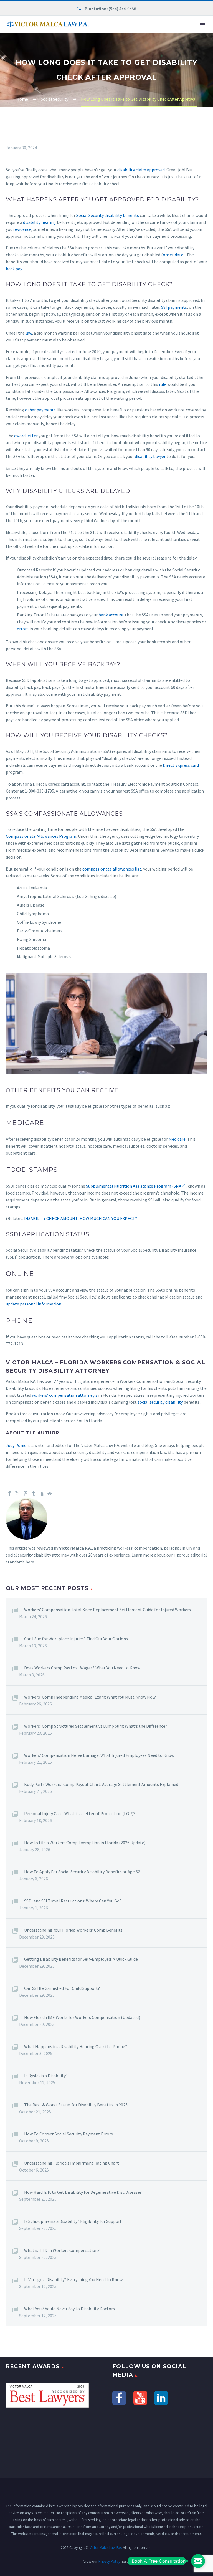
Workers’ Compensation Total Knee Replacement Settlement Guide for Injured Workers (107, 1610)
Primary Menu (202, 25)
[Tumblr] (34, 1493)
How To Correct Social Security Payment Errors (69, 2134)
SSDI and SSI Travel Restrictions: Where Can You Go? (73, 1901)
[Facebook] (9, 1493)
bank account (111, 615)
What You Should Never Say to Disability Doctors (69, 2309)
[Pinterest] (26, 1493)
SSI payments (174, 307)
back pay (14, 269)
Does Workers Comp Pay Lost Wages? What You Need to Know (82, 1668)
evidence (23, 229)
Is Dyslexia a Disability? (46, 2076)
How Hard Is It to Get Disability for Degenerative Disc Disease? (83, 2192)
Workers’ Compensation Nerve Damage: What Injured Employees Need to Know (99, 1755)
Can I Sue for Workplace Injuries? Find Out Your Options (76, 1639)
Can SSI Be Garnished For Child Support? (62, 1988)
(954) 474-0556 (122, 9)
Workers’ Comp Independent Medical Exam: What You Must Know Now (90, 1697)
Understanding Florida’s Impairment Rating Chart (72, 2163)
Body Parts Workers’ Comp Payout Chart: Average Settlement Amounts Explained (101, 1784)
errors (23, 629)
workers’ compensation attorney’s (65, 1395)
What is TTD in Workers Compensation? (62, 2250)
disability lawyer (150, 456)
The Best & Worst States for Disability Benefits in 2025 (76, 2105)
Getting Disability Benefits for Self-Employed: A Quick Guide (81, 1959)
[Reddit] (50, 1493)
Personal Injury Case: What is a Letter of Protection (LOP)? (80, 1813)
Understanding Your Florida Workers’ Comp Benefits (73, 1930)
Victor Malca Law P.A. (106, 2547)
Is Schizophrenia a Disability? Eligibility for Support (73, 2221)
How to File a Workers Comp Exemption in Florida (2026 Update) (85, 1843)
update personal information (34, 1304)
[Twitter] (17, 1493)
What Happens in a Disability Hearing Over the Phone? (76, 2046)
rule (163, 384)
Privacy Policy (109, 2561)
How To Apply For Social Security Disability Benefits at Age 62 (82, 1872)
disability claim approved (141, 170)
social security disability (160, 1402)
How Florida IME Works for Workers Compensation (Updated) (82, 2017)
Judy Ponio (16, 1445)
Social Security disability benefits (108, 215)
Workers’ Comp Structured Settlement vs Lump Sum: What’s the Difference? (96, 1726)
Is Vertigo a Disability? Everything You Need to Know (73, 2279)
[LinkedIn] (42, 1493)
